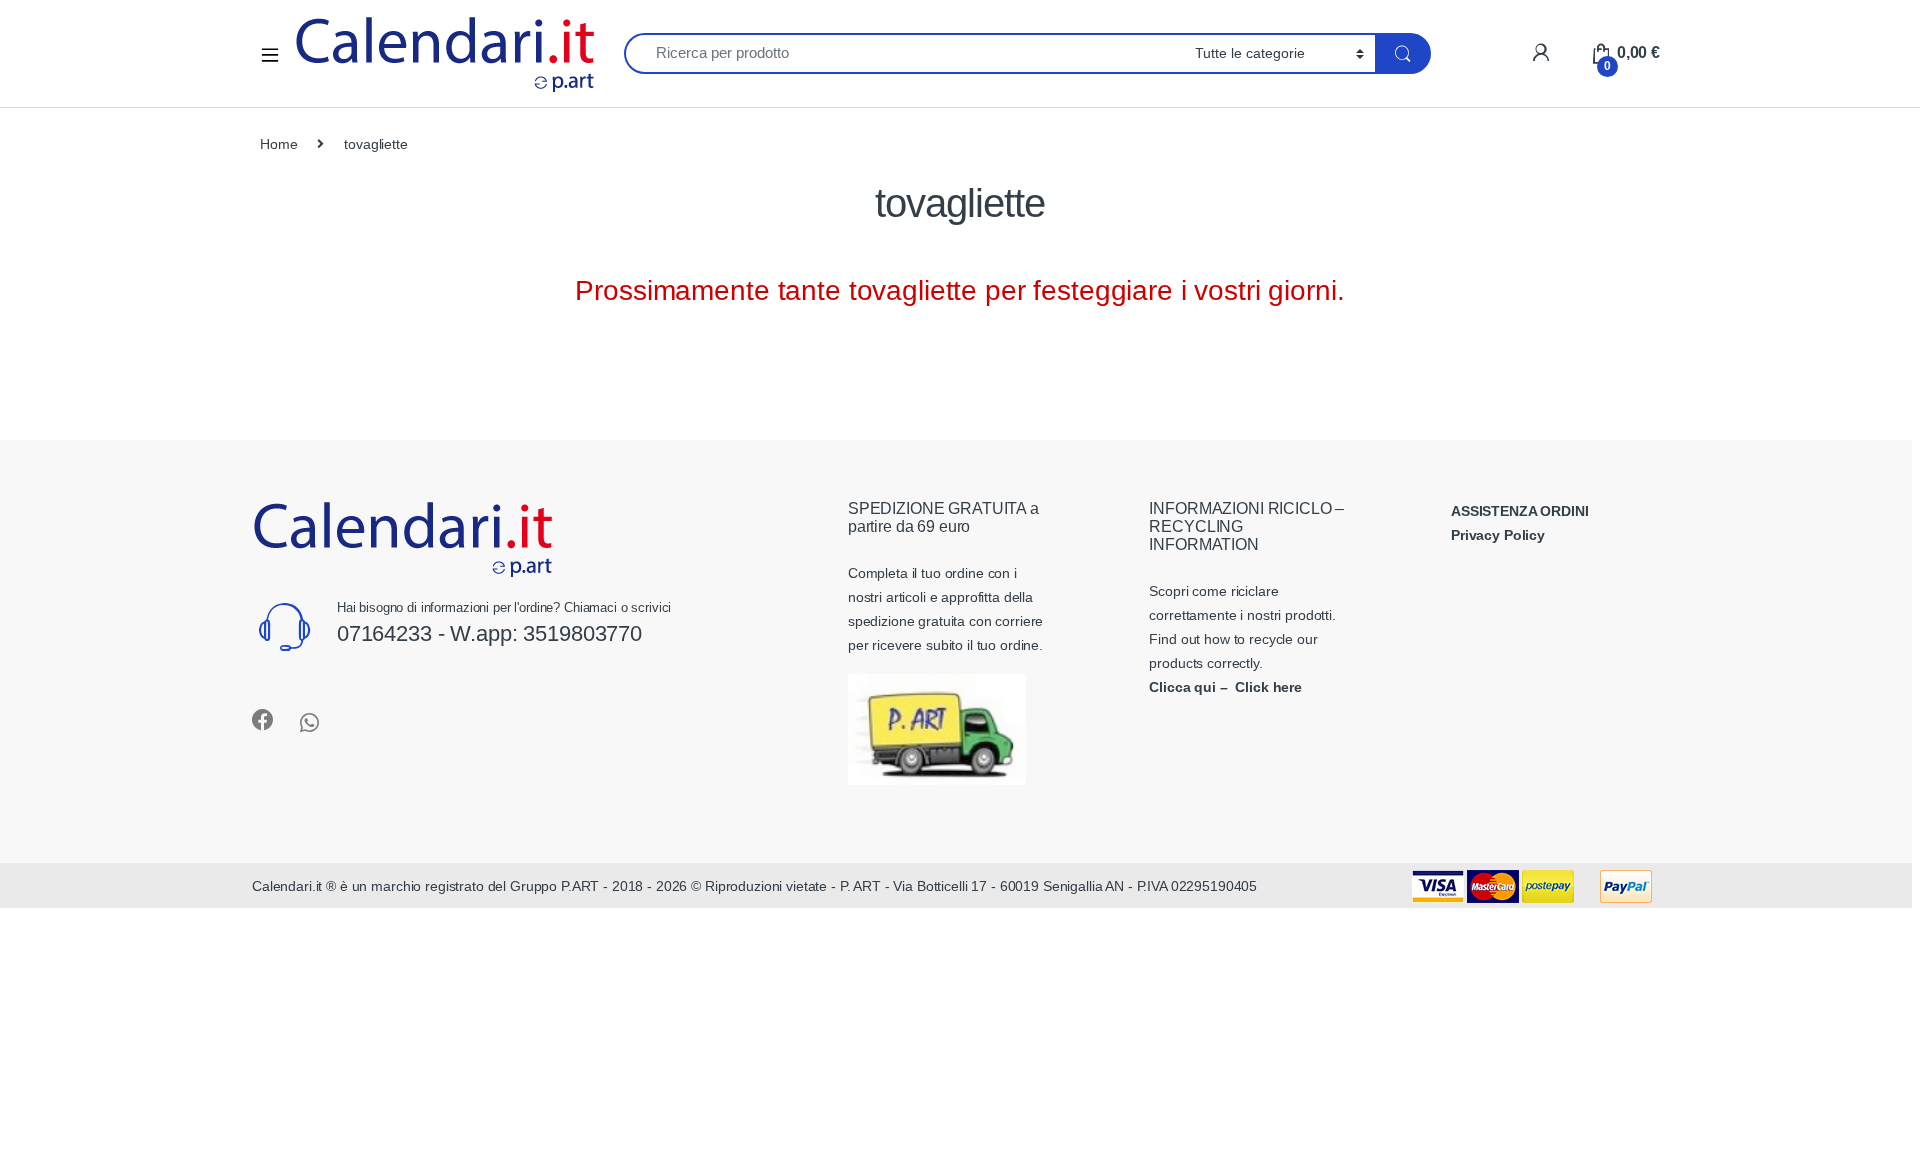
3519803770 (582, 633)
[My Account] (1540, 52)
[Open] (277, 53)
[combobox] (904, 53)
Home (278, 144)
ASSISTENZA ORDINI (1520, 511)
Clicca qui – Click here (1225, 687)
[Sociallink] (263, 720)
